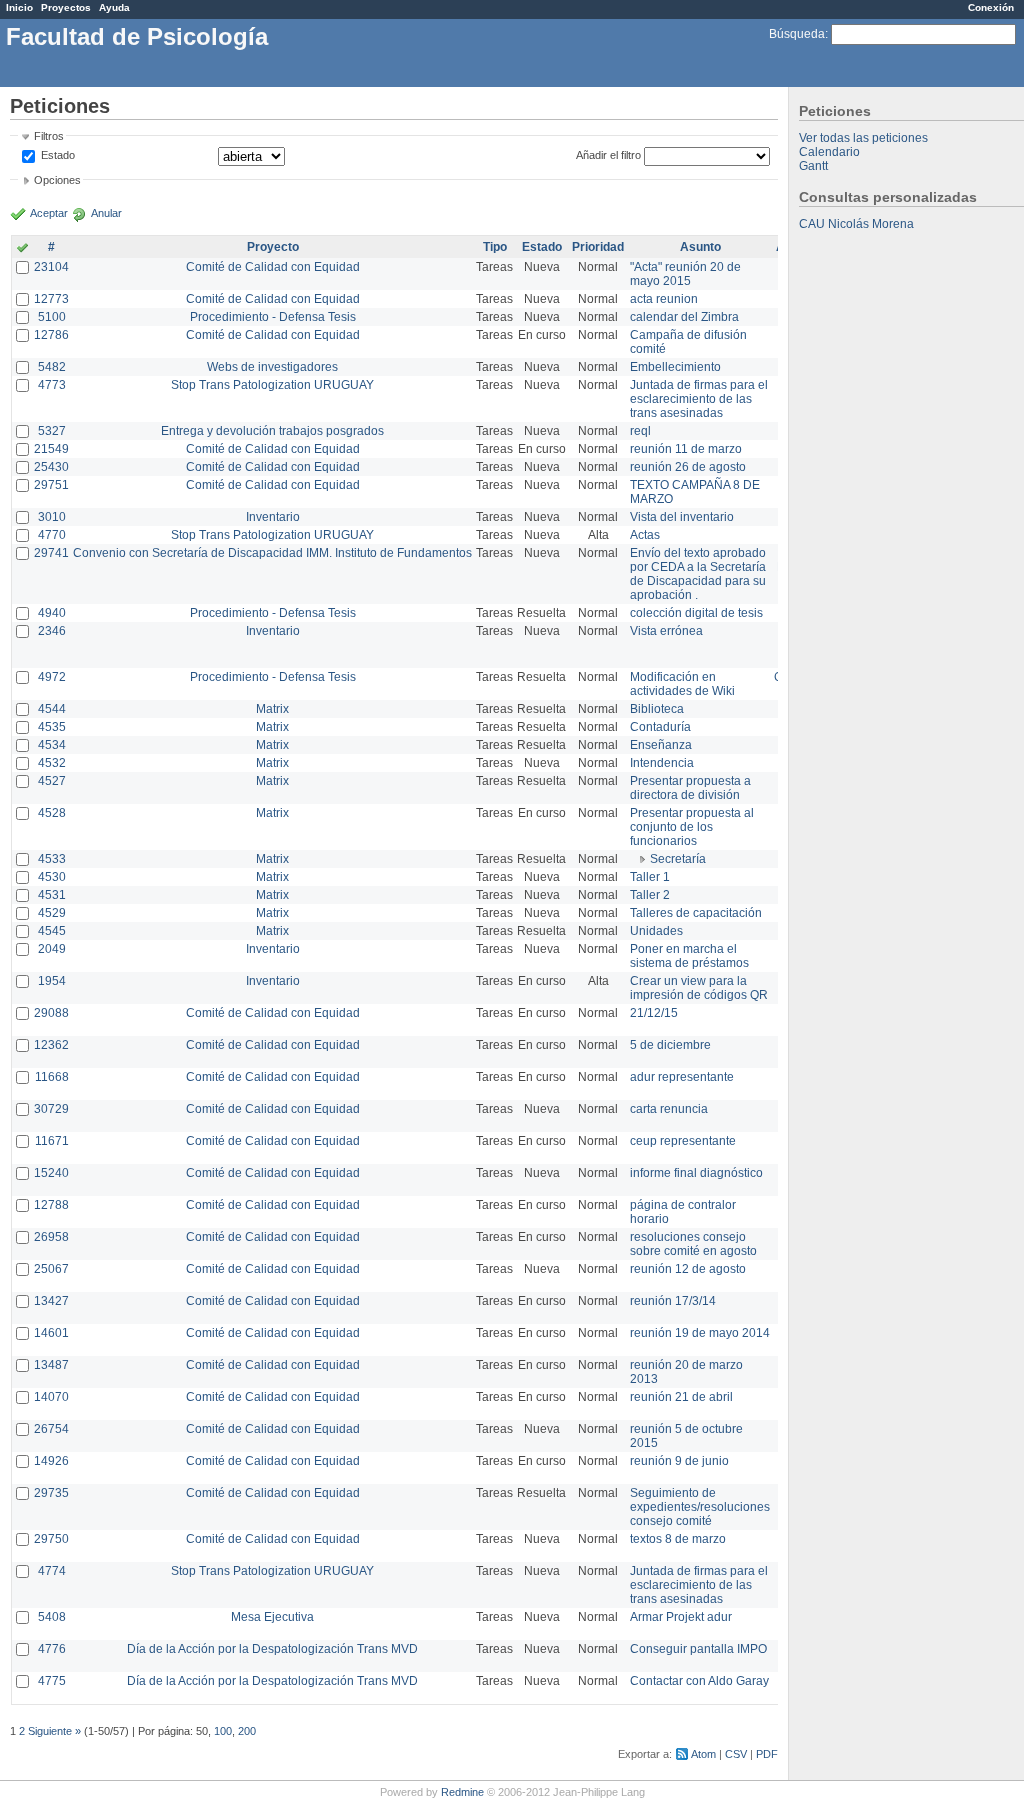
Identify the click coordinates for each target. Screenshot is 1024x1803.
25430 (51, 467)
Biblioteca (657, 709)
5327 (52, 431)
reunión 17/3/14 (673, 1301)
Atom (703, 1754)
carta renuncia (669, 1109)
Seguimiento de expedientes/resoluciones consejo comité (700, 1507)
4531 (52, 895)
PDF (767, 1754)
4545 (52, 931)
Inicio (19, 7)
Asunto (700, 247)
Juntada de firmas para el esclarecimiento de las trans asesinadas (699, 399)
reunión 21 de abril (681, 1397)
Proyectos (66, 7)
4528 (52, 813)
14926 (51, 1461)
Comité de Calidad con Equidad (273, 267)
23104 (51, 267)
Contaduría (660, 727)
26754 (51, 1429)
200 (247, 1731)
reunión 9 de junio (679, 1461)
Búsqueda (797, 34)
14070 (51, 1397)
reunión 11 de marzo (686, 449)
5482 (52, 367)
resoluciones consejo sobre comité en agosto (693, 1244)
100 (223, 1731)
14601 (51, 1333)
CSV (736, 1754)
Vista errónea (666, 631)
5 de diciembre (670, 1045)
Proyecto (273, 247)
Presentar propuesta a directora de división (690, 788)
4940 (52, 613)
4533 (52, 859)
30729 (51, 1109)
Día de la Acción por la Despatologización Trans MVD (272, 1649)
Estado (58, 155)
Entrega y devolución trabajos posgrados (272, 431)
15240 (51, 1173)
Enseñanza (661, 745)
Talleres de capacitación (696, 913)
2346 (52, 631)
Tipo (495, 247)
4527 (52, 781)
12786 (51, 335)
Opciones (57, 180)
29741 (51, 553)
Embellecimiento (675, 367)
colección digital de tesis (696, 613)
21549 (51, 449)
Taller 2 (650, 895)
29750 (51, 1539)
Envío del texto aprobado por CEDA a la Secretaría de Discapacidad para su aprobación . (698, 574)
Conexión (991, 7)
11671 (52, 1141)
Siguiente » (54, 1731)
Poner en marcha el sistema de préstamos (689, 956)
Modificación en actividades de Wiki (682, 684)
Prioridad (598, 247)
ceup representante (683, 1141)
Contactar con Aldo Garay (699, 1681)
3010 (52, 517)
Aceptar (49, 213)
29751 (51, 485)
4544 (52, 709)
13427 (51, 1301)
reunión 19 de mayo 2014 (700, 1333)
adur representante (682, 1077)
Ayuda (114, 7)
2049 (52, 949)
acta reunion (664, 299)
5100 (52, 317)
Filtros (49, 136)
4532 (52, 763)
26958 (51, 1237)
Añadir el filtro (608, 155)
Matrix (272, 709)
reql (640, 431)
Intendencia (662, 763)
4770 (52, 535)
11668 (52, 1077)
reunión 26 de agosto (688, 467)
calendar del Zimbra (684, 317)
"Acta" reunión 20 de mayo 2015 (685, 274)
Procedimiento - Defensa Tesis (273, 317)
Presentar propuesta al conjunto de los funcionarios (692, 827)
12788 (51, 1205)
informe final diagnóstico (696, 1173)
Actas (645, 535)
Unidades (656, 931)
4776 (52, 1649)
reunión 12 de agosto (688, 1269)
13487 (51, 1365)
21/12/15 (654, 1013)
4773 (52, 385)
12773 (51, 299)
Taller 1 (650, 877)
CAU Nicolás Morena (856, 224)
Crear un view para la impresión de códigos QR (699, 988)
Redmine (462, 1792)
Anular (106, 213)
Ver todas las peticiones (863, 138)
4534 (52, 745)
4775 (52, 1681)
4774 (52, 1571)
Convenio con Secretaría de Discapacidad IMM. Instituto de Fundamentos (272, 553)
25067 (51, 1269)
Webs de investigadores (272, 367)
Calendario (829, 152)
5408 (52, 1617)
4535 (52, 727)
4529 (52, 913)
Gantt (813, 166)
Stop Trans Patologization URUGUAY (272, 385)
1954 (52, 981)
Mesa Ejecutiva (272, 1617)
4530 (52, 877)
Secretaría (678, 859)
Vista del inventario (682, 517)
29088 (51, 1013)
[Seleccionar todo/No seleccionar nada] (22, 249)
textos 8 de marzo (678, 1539)
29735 (51, 1493)
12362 (51, 1045)
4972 (52, 677)
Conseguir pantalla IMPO (698, 1649)
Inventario (273, 517)
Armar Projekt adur (681, 1617)
